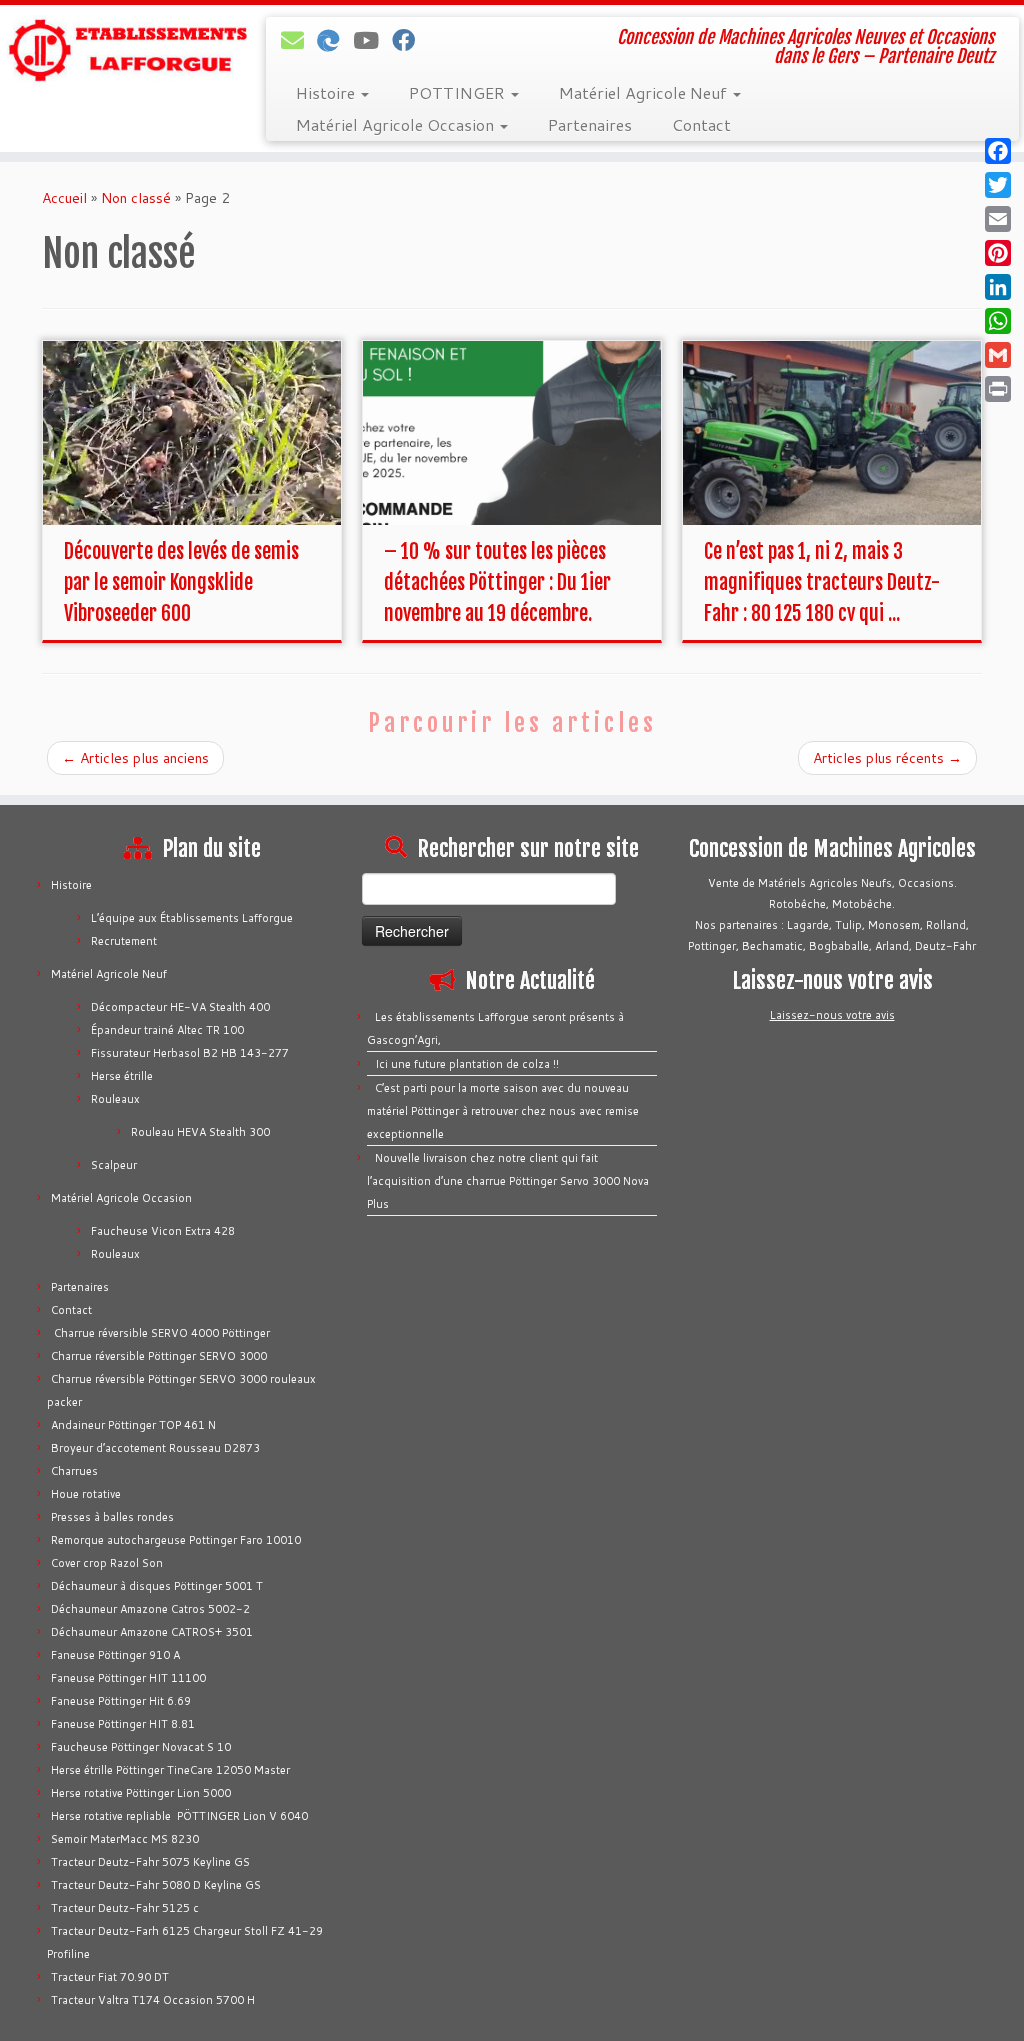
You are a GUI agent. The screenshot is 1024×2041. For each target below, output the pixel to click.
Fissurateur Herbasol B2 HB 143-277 (190, 1053)
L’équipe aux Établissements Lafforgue (192, 918)
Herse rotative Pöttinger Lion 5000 (141, 1793)
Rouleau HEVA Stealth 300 (200, 1132)
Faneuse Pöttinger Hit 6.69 (121, 1701)
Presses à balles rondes (112, 1517)
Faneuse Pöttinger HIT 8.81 (123, 1724)
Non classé (136, 198)
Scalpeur (114, 1165)
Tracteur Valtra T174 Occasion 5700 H (153, 2000)
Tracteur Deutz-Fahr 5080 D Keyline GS (156, 1885)
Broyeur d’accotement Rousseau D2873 (155, 1448)
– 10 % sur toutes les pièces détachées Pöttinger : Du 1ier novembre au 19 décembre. (497, 582)
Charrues (74, 1471)
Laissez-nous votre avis (832, 1015)
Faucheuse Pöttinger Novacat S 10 (141, 1747)
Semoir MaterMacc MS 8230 (125, 1839)
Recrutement (124, 941)
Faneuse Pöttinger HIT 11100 (128, 1678)
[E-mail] (299, 40)
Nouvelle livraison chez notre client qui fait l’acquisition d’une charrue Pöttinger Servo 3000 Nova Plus (508, 1181)
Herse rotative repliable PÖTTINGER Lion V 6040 (179, 1816)
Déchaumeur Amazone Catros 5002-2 (150, 1609)
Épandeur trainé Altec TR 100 (167, 1030)
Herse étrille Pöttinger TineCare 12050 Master (170, 1770)
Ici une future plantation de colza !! (467, 1064)
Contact (701, 124)
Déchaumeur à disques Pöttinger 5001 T (157, 1586)
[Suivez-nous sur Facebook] (410, 40)
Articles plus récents (887, 758)
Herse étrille (122, 1076)
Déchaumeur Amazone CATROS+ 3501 (152, 1632)
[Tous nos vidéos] (372, 40)
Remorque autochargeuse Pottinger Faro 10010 (176, 1540)
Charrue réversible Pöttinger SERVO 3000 (159, 1356)
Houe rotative (86, 1494)
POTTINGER (459, 92)
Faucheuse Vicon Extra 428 (163, 1231)
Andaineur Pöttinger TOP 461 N (133, 1425)
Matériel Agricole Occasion (397, 124)
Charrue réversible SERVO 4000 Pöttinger (160, 1333)
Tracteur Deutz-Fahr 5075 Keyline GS (150, 1862)
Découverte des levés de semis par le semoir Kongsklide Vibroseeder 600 (181, 582)
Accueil (64, 198)
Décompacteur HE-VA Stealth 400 (180, 1007)
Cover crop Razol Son (107, 1563)
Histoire (327, 92)
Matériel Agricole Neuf (645, 92)
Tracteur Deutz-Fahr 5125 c (125, 1908)
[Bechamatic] (335, 40)
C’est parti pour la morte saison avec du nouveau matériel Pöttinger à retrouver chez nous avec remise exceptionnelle (503, 1111)
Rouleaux (115, 1099)
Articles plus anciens (135, 758)
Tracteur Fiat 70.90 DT (110, 1977)
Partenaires (590, 124)
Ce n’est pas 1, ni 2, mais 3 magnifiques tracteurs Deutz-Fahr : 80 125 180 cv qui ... (822, 582)
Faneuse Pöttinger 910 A (115, 1655)
